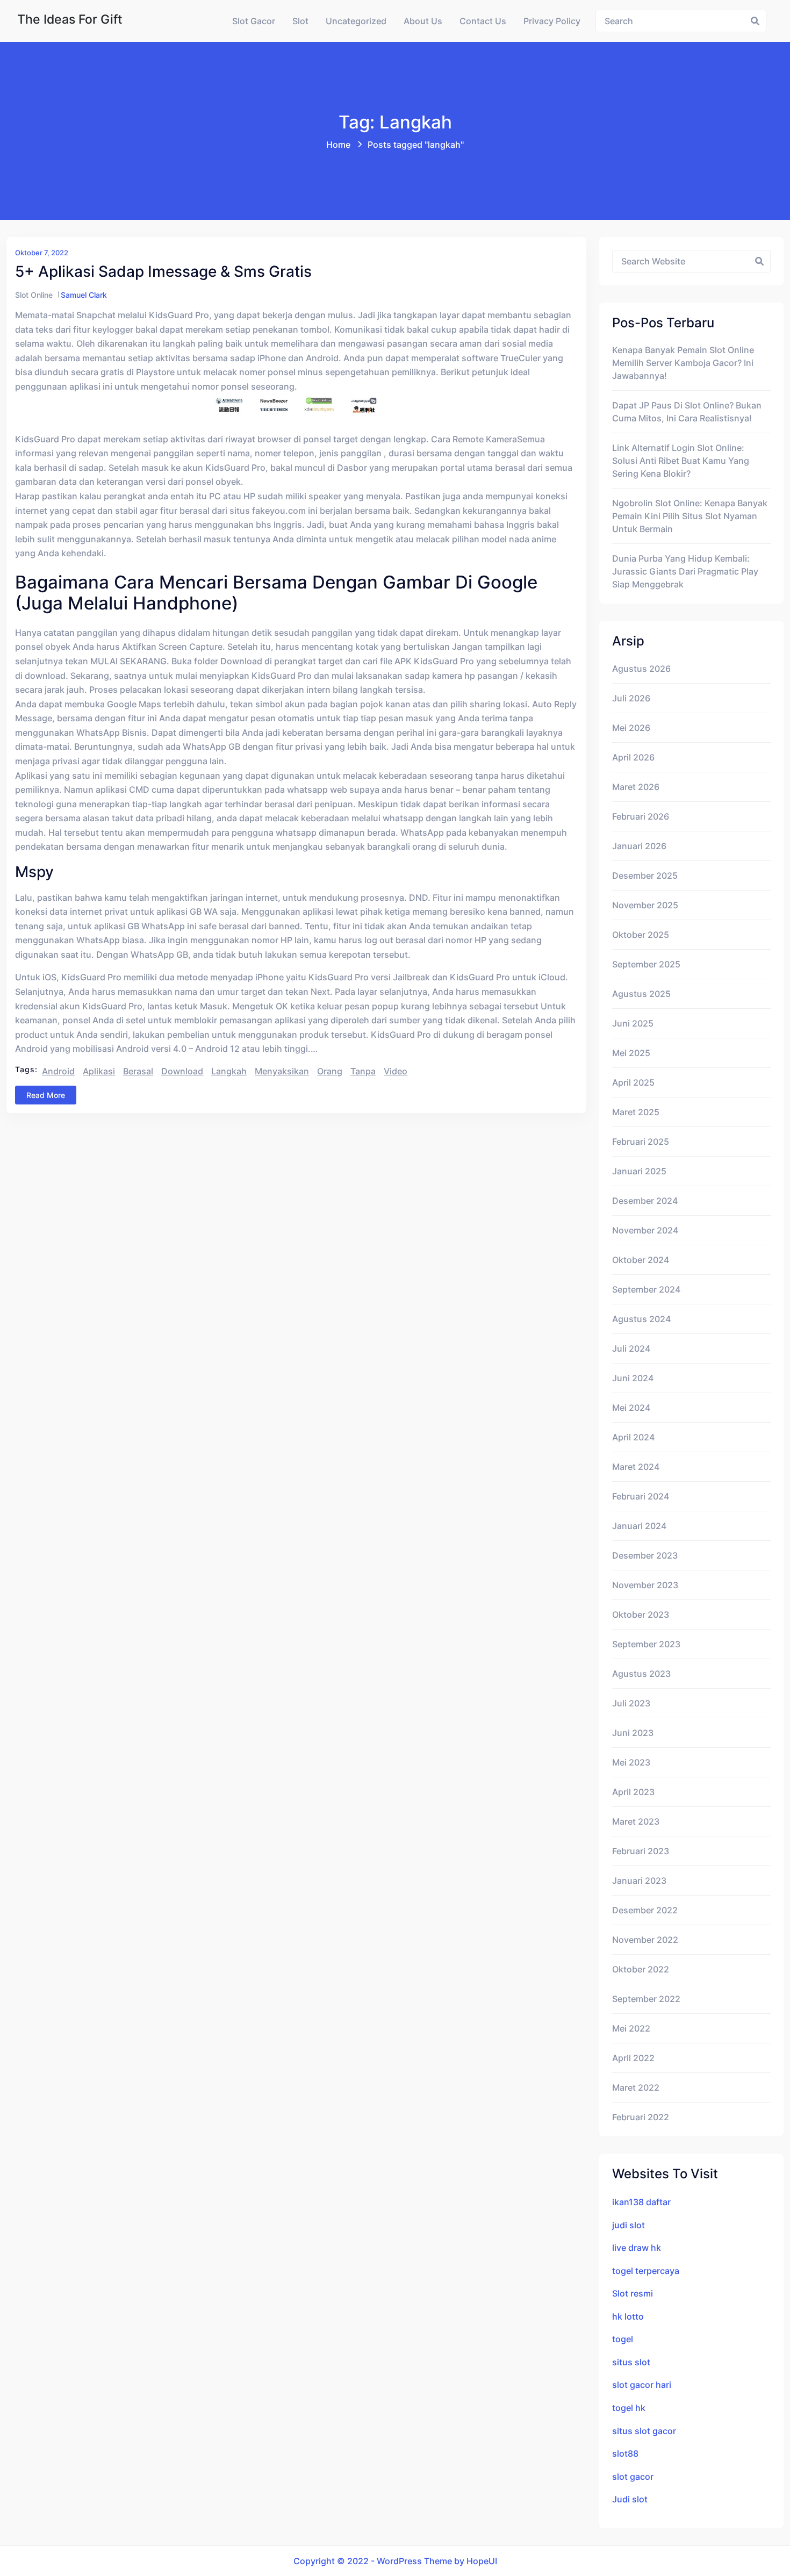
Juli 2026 (631, 698)
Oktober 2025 (641, 935)
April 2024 (633, 1437)
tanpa (363, 1071)
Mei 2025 (631, 1053)
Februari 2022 (641, 2117)
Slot (300, 21)
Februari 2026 (641, 816)
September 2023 (646, 1644)
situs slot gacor (644, 2431)
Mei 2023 (631, 1762)
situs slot (631, 2362)
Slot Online (34, 295)
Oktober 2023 (641, 1615)
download (182, 1071)
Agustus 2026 (641, 669)
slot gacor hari (642, 2385)
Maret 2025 (636, 1112)
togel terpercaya (646, 2271)
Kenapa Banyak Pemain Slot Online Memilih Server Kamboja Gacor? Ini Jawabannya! (683, 363)
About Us (423, 21)
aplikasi (99, 1071)
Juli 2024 (631, 1348)
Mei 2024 (631, 1408)
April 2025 (633, 1082)
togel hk (629, 2408)
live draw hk (637, 2248)
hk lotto (628, 2316)
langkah (229, 1071)
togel (623, 2339)
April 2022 (633, 2058)
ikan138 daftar (641, 2202)
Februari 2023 (641, 1851)
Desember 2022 (645, 1910)
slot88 (625, 2453)
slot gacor (633, 2477)
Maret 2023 (636, 1821)
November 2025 (645, 905)
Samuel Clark (84, 295)
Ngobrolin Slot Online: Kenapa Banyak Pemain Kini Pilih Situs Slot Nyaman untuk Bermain (690, 516)
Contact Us (483, 21)
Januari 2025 (639, 1171)
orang (330, 1071)
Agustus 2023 (641, 1674)
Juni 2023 (633, 1733)
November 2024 (645, 1230)
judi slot (629, 2225)
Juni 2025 (633, 1023)
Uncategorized (356, 21)
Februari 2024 (641, 1496)
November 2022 (645, 1940)
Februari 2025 (641, 1142)
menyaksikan (282, 1071)
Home (338, 145)
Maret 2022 (636, 2087)
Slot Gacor (254, 21)
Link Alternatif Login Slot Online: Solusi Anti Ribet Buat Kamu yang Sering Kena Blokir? (681, 461)
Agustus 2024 (641, 1319)
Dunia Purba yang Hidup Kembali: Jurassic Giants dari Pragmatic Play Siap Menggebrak (685, 571)
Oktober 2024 (641, 1260)
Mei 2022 (631, 2028)
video (396, 1071)
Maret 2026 (636, 787)
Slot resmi (633, 2293)
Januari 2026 (639, 846)
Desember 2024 (645, 1201)
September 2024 (646, 1289)
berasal (138, 1071)
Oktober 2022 (641, 1969)
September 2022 (646, 1999)
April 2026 (633, 757)
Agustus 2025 (641, 994)
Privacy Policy (552, 21)
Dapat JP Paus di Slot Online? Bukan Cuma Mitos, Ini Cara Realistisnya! (687, 412)
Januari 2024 (639, 1526)
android (58, 1071)
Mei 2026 (631, 728)
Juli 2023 (631, 1703)
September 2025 (646, 964)
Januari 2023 (639, 1881)
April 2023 (633, 1792)
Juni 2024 (633, 1378)
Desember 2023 (645, 1555)
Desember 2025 (645, 876)
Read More (46, 1095)
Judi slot (630, 2499)
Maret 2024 (636, 1467)
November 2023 (645, 1585)
